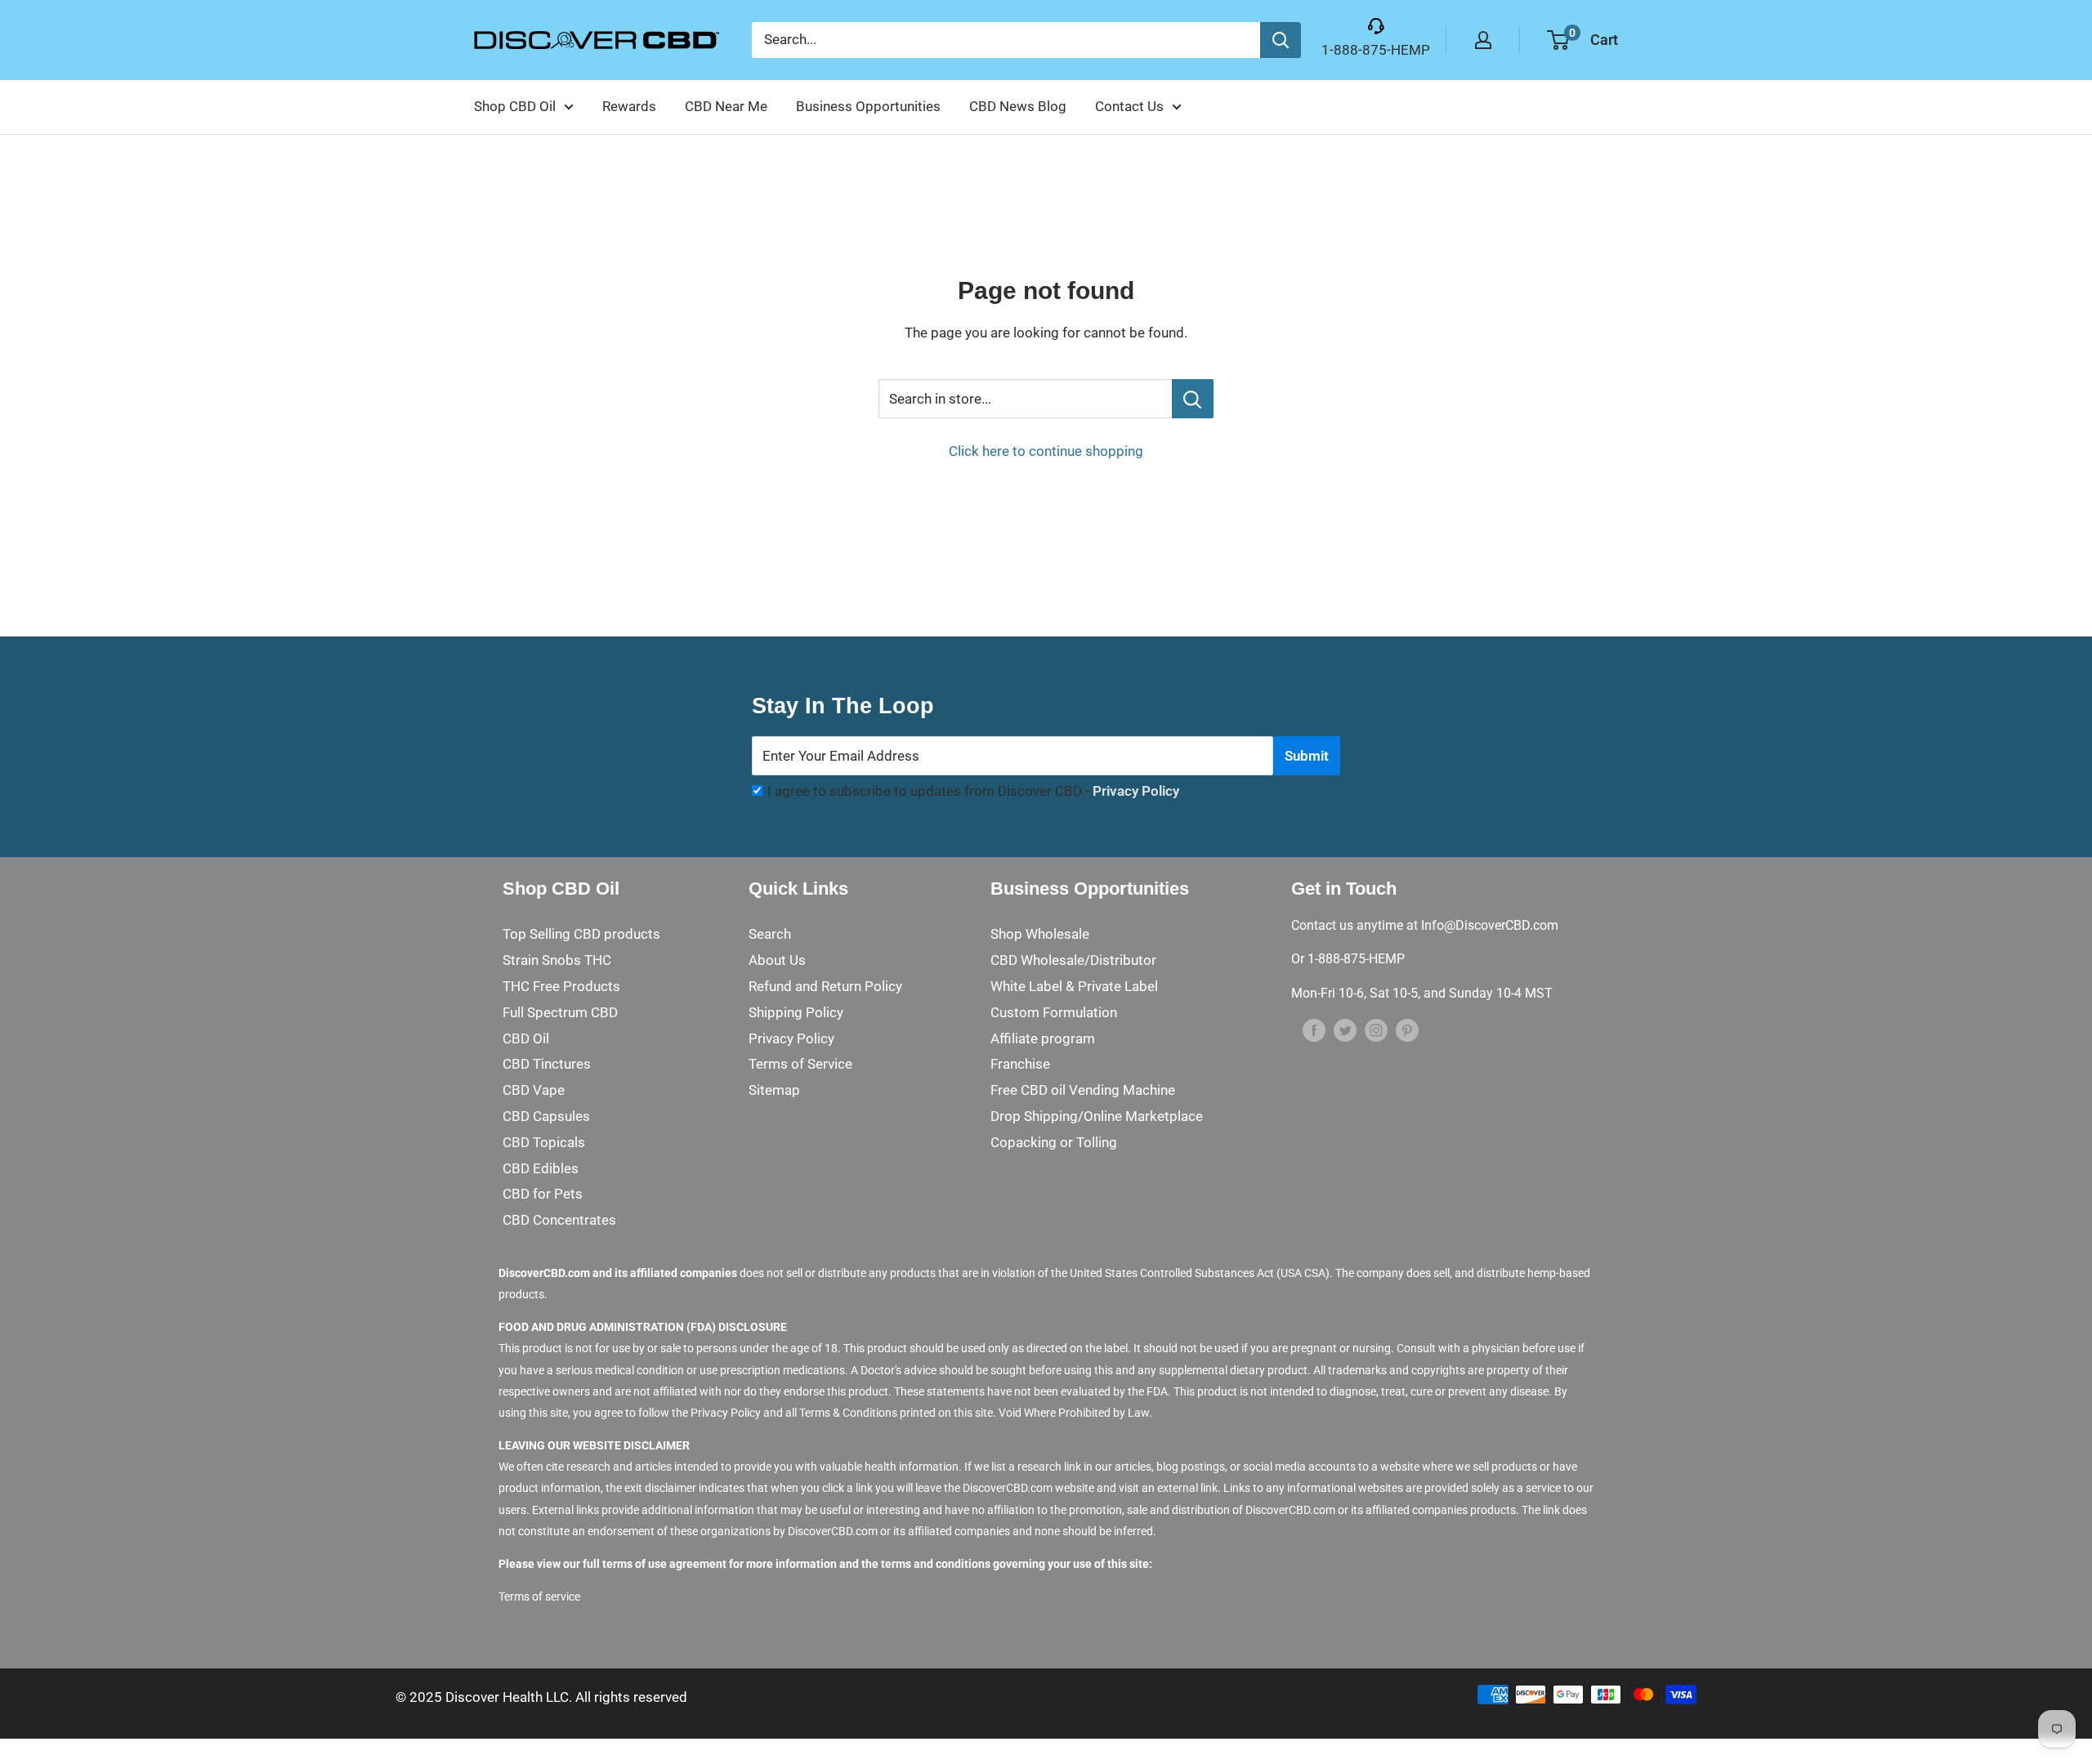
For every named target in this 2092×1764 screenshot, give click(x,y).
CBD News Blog (1018, 106)
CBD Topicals (544, 1142)
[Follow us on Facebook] (1314, 1029)
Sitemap (774, 1090)
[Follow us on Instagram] (1376, 1029)
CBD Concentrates (559, 1220)
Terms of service (539, 1597)
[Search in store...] (1193, 399)
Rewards (629, 106)
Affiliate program (1043, 1038)
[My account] (1483, 40)
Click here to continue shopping (1046, 451)
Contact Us (1129, 106)
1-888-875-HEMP (1376, 50)
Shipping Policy (796, 1012)
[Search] (1281, 40)
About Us (777, 960)
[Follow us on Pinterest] (1407, 1029)
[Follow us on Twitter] (1345, 1029)
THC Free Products (561, 986)
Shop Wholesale (1040, 934)
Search (770, 934)
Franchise (1020, 1064)
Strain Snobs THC (557, 960)
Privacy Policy (1136, 791)
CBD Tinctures (547, 1064)
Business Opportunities (868, 106)
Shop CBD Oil (515, 106)
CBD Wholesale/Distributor (1073, 960)
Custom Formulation (1054, 1012)
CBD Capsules (546, 1116)
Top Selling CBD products (581, 934)
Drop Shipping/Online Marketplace (1097, 1116)
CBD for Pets (543, 1194)
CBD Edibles (541, 1168)
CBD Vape (534, 1090)
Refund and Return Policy (825, 986)
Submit (1307, 756)
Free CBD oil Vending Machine (1083, 1090)
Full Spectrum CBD (560, 1012)
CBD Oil (526, 1038)
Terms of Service (800, 1064)
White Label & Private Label (1074, 986)
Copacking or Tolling (1054, 1142)
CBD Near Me (726, 106)
